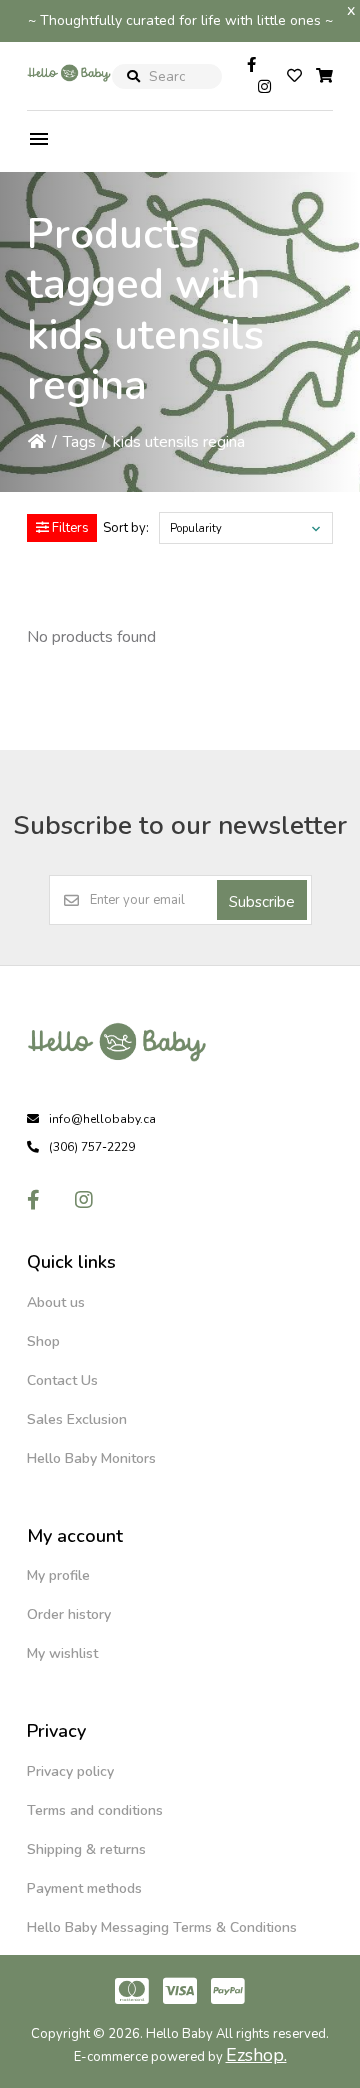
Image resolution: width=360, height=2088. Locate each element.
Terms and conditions (95, 1810)
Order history (69, 1614)
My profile (58, 1575)
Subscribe (262, 902)
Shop (43, 1341)
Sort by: (126, 528)
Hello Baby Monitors (91, 1458)
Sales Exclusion (77, 1419)
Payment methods (84, 1888)
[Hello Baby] (69, 94)
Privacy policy (70, 1771)
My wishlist (62, 1653)
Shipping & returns (86, 1849)
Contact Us (62, 1380)
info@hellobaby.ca (102, 1119)
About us (56, 1302)
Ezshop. (256, 2055)
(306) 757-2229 (92, 1147)
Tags (79, 442)
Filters (69, 528)
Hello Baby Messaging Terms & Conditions (162, 1927)
